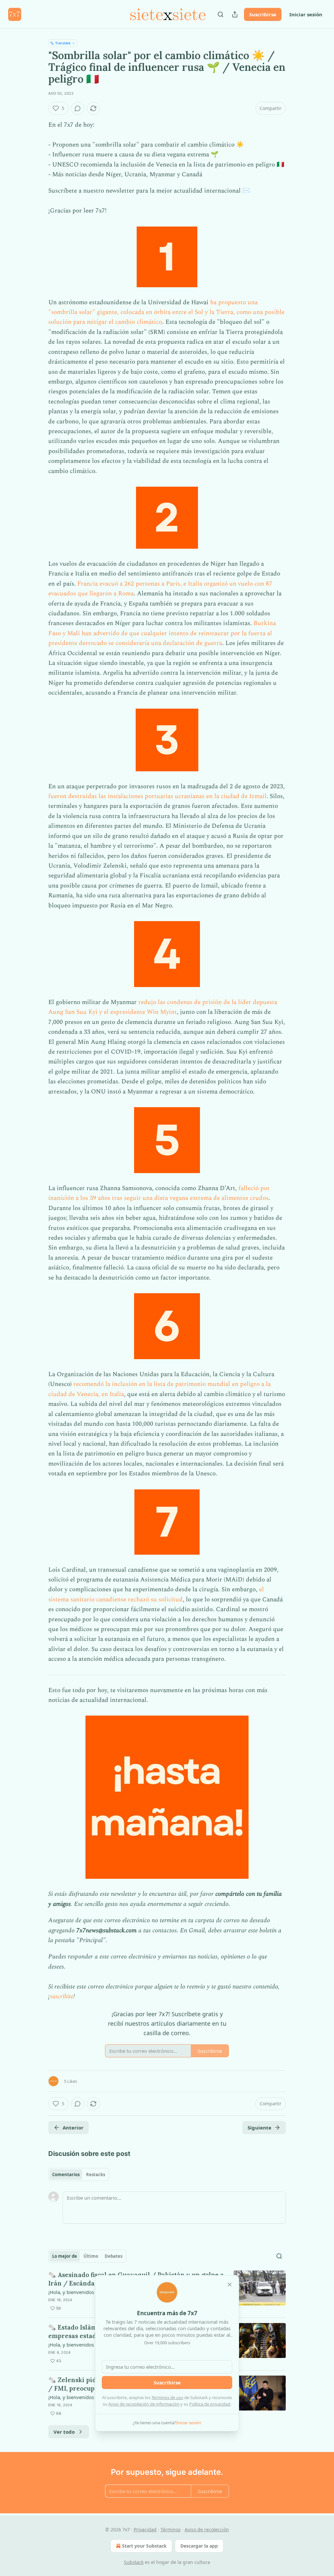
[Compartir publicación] (235, 14)
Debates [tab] (114, 2256)
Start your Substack (144, 2546)
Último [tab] (91, 2256)
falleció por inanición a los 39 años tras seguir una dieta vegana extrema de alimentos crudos (159, 1193)
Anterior (73, 2128)
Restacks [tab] (96, 2175)
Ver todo (64, 2432)
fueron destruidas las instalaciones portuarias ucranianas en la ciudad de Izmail (157, 796)
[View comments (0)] (78, 108)
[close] (230, 2285)
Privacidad (145, 2529)
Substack (134, 2562)
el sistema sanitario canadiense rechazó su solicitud (156, 1594)
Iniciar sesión (306, 14)
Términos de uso (167, 2397)
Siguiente (259, 2128)
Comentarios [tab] (66, 2175)
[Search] (220, 14)
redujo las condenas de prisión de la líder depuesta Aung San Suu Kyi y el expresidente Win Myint (163, 1007)
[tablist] (79, 2175)
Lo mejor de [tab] (65, 2256)
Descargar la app (199, 2546)
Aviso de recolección (207, 2529)
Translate (63, 43)
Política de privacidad (210, 2404)
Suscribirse (263, 14)
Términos (171, 2529)
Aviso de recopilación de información (144, 2404)
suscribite (62, 1996)
